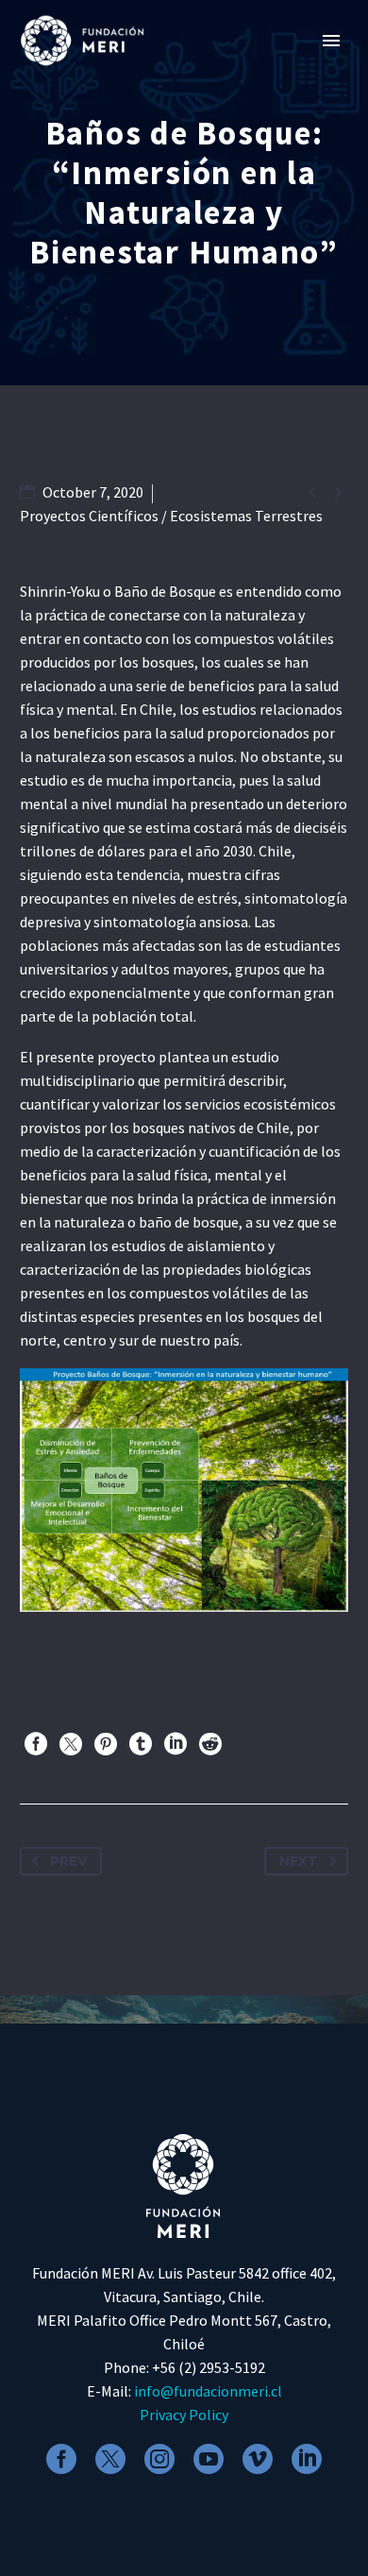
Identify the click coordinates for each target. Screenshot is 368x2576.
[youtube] (209, 2459)
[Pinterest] (106, 1744)
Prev (68, 1861)
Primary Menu (331, 41)
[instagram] (159, 2459)
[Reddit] (210, 1744)
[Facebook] (36, 1744)
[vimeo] (258, 2459)
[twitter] (110, 2459)
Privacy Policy (184, 2415)
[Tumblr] (141, 1744)
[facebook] (61, 2459)
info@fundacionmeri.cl (208, 2391)
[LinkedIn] (176, 1744)
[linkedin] (307, 2459)
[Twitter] (71, 1744)
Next (299, 1861)
